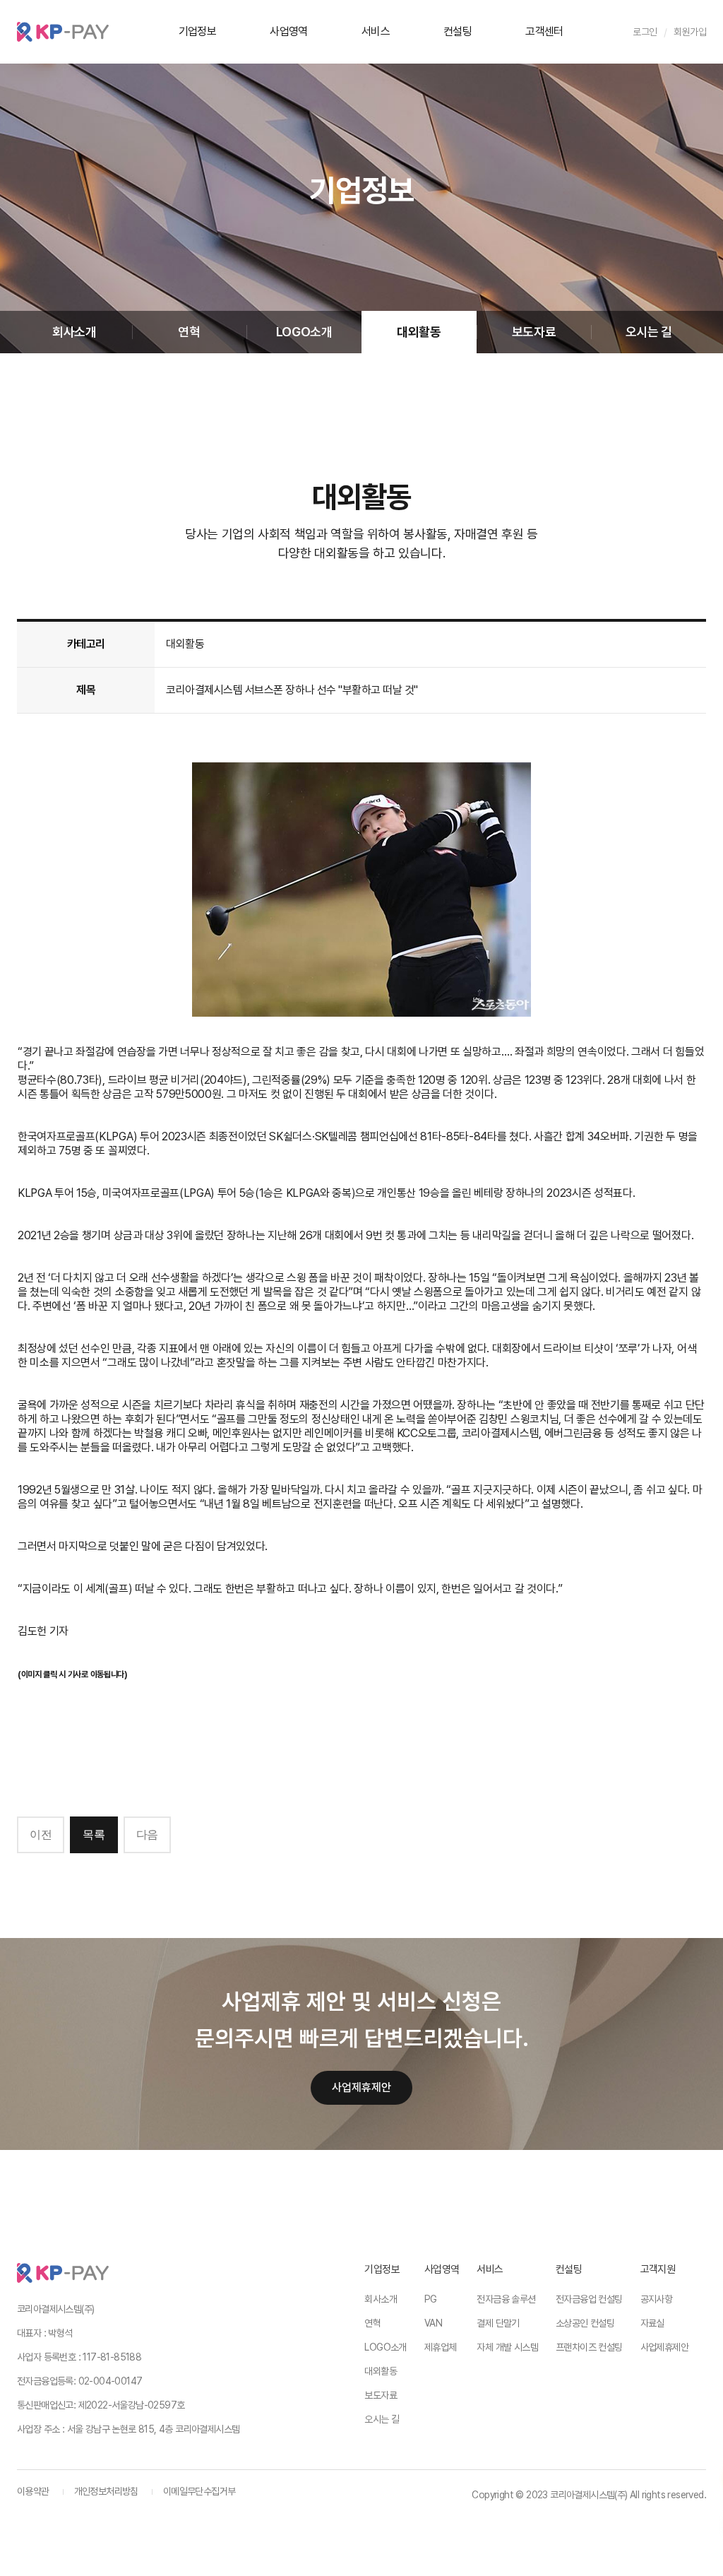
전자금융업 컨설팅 (589, 2299)
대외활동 (419, 332)
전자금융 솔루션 (506, 2299)
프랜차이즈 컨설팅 (589, 2347)
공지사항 (657, 2299)
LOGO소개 (304, 332)
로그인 (645, 32)
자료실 (652, 2323)
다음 (147, 1834)
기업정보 (198, 31)
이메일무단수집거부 (199, 2491)
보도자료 (534, 332)
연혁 (189, 332)
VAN (433, 2323)
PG (431, 2299)
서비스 (376, 31)
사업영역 (289, 31)
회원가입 (690, 32)
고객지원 (658, 2269)
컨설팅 (458, 31)
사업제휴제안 (361, 2087)
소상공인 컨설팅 (585, 2323)
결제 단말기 (498, 2323)
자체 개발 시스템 (507, 2347)
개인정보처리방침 (106, 2491)
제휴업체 (441, 2347)
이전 (41, 1834)
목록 (94, 1834)
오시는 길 (649, 332)
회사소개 (74, 332)
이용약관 (33, 2491)
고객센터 (544, 31)
